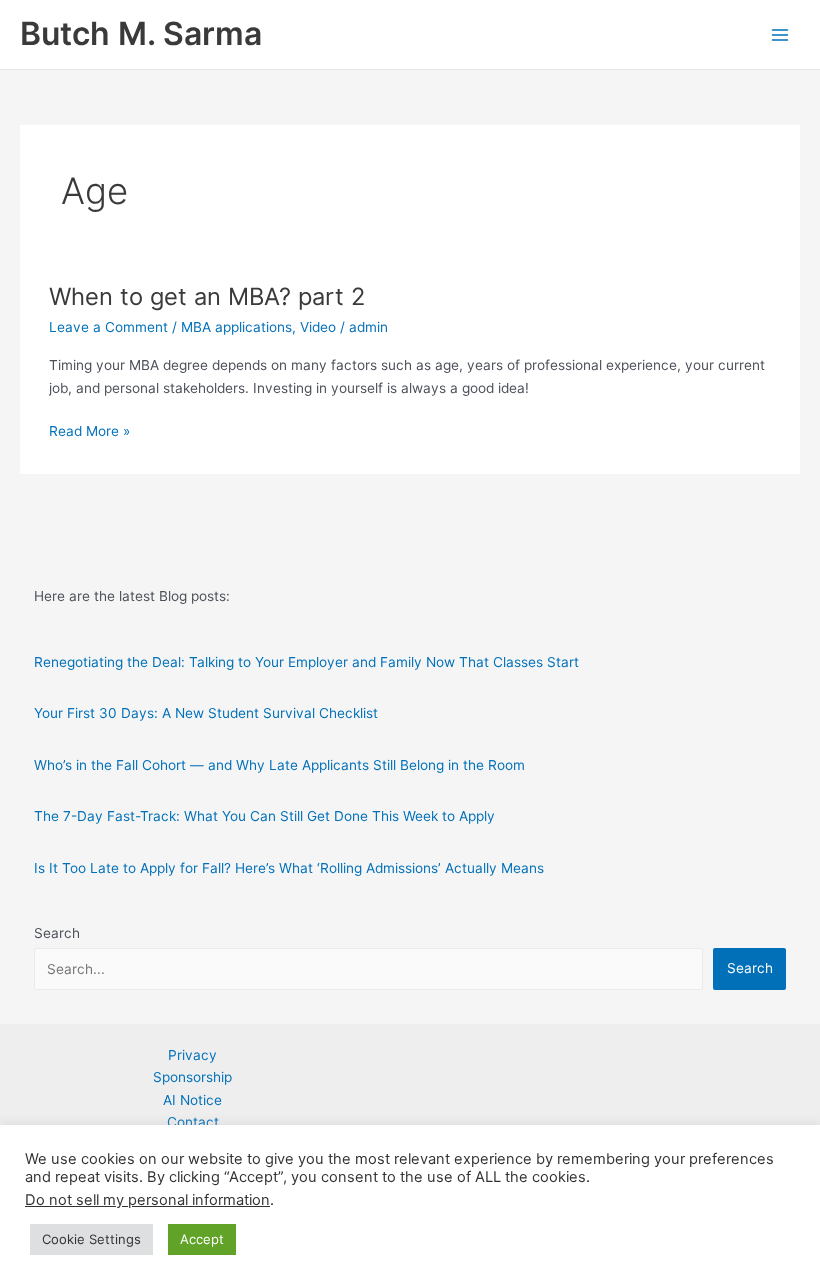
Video (318, 327)
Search (57, 933)
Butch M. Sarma (141, 33)
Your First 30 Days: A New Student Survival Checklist (206, 713)
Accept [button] (202, 1239)
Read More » (89, 432)
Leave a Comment (108, 327)
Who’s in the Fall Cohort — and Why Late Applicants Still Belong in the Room (279, 765)
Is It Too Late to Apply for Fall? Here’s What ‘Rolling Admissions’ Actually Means (289, 868)
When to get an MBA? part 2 (207, 296)
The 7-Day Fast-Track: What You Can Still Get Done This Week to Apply (264, 816)
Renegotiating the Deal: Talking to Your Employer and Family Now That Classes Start (306, 662)
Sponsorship (192, 1077)
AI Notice (192, 1100)
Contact (193, 1122)
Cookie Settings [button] (91, 1239)
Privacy (192, 1055)
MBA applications (236, 327)
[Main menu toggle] (780, 34)
